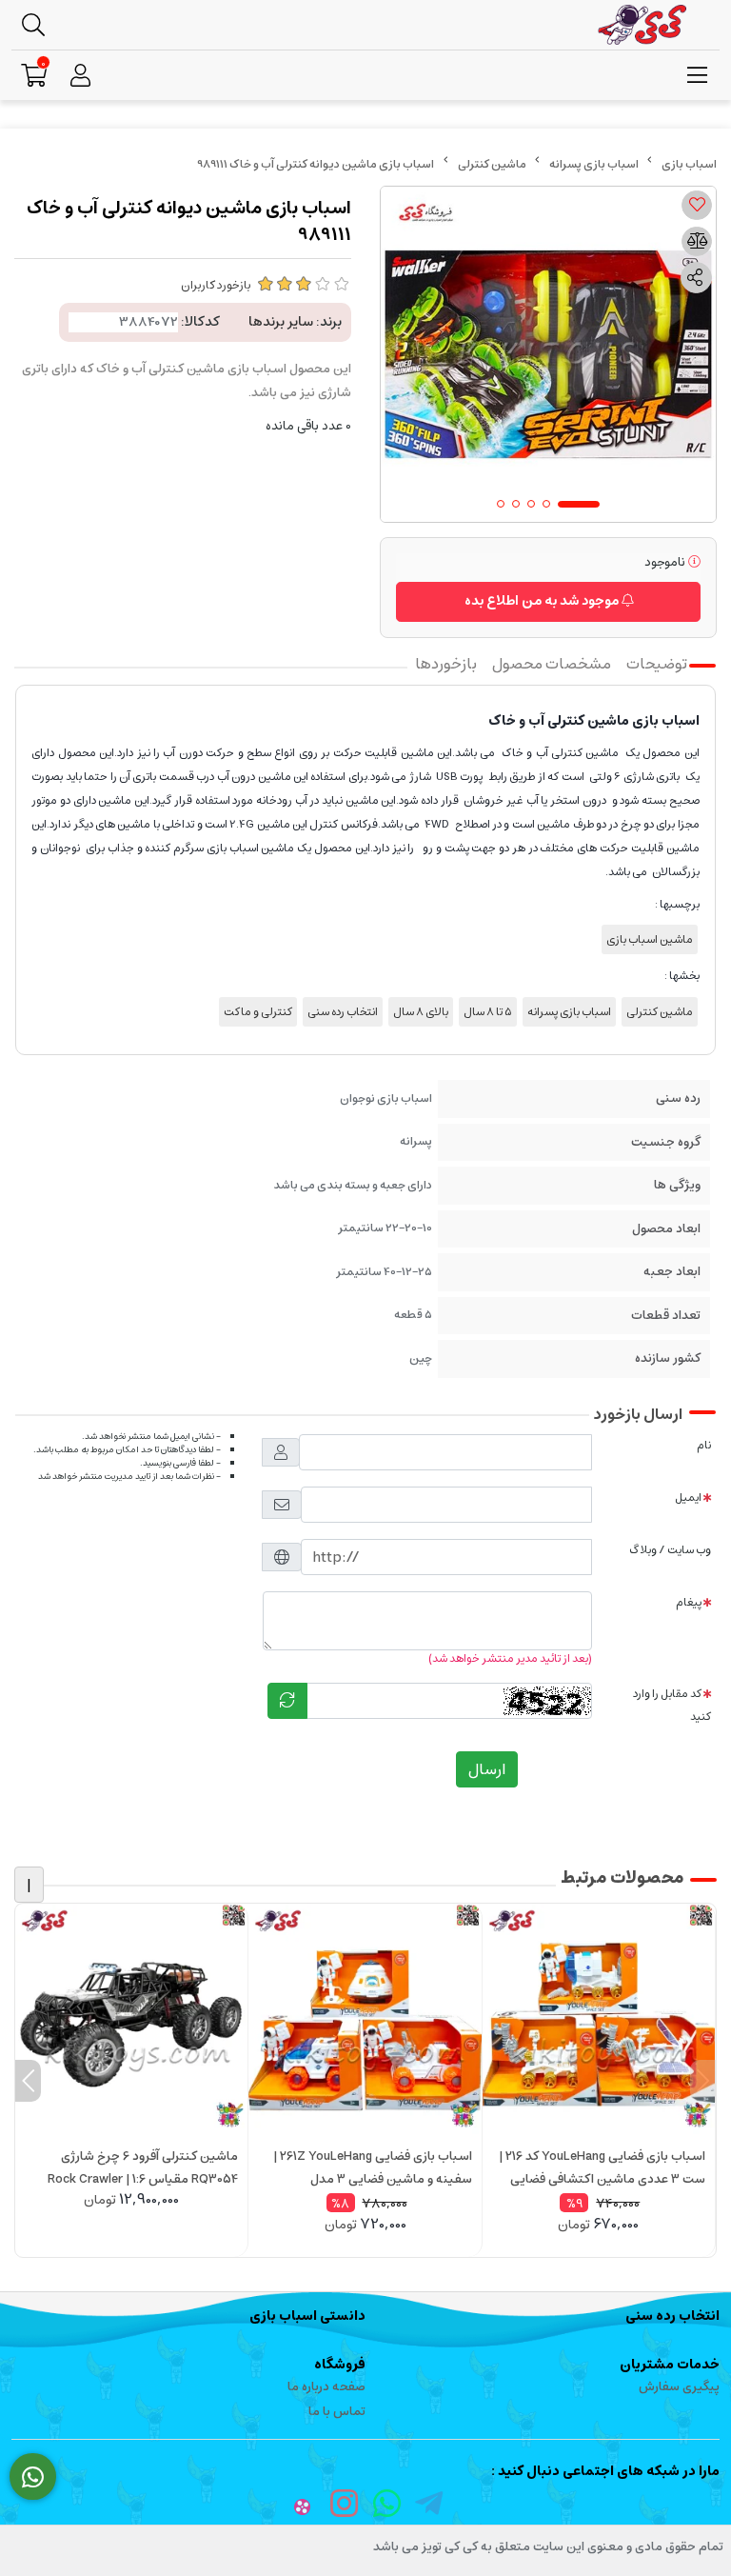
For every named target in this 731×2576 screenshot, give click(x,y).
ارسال (487, 1769)
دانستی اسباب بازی (307, 2316)
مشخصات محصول (552, 664)
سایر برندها (281, 322)
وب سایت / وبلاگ (670, 1550)
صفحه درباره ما (326, 2387)
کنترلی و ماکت (258, 1012)
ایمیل (688, 1498)
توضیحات (657, 664)
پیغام (689, 1602)
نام (704, 1445)
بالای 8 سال (421, 1012)
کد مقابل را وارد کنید (672, 1705)
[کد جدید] (287, 1701)
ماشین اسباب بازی (650, 939)
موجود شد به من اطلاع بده (543, 601)
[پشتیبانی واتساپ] (33, 2477)
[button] (703, 2081)
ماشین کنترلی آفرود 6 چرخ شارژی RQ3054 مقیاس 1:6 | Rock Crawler (143, 2168)
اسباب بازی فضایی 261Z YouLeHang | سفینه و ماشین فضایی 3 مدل (372, 2168)
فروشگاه (340, 2365)
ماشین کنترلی (492, 164)
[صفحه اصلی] (689, 164)
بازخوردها (446, 664)
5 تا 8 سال (488, 1012)
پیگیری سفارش (679, 2387)
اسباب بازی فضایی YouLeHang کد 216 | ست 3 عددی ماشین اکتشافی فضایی (602, 2168)
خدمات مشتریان (670, 2365)
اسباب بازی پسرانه (594, 164)
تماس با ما (337, 2412)
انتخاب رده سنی (343, 1012)
